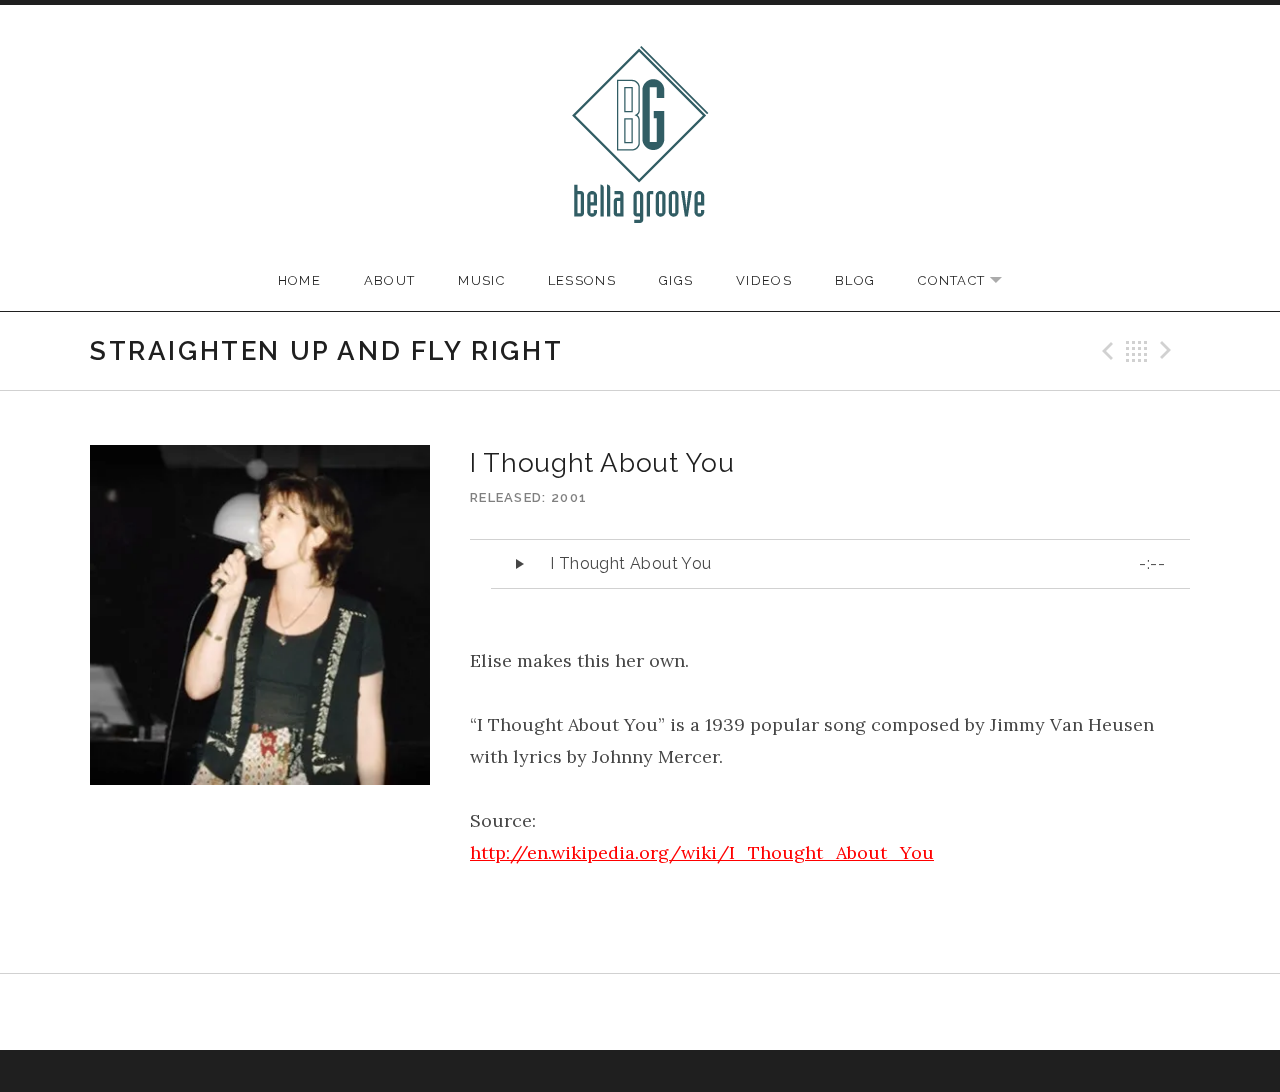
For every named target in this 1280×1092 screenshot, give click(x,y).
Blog (855, 280)
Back (1137, 351)
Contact (970, 281)
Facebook (564, 1012)
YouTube (615, 1012)
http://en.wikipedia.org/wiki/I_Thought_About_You (702, 852)
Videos (764, 280)
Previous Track (1105, 351)
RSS (716, 1012)
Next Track (1169, 351)
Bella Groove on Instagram (666, 1014)
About (390, 280)
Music (481, 280)
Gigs (676, 280)
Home (299, 280)
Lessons (582, 280)
